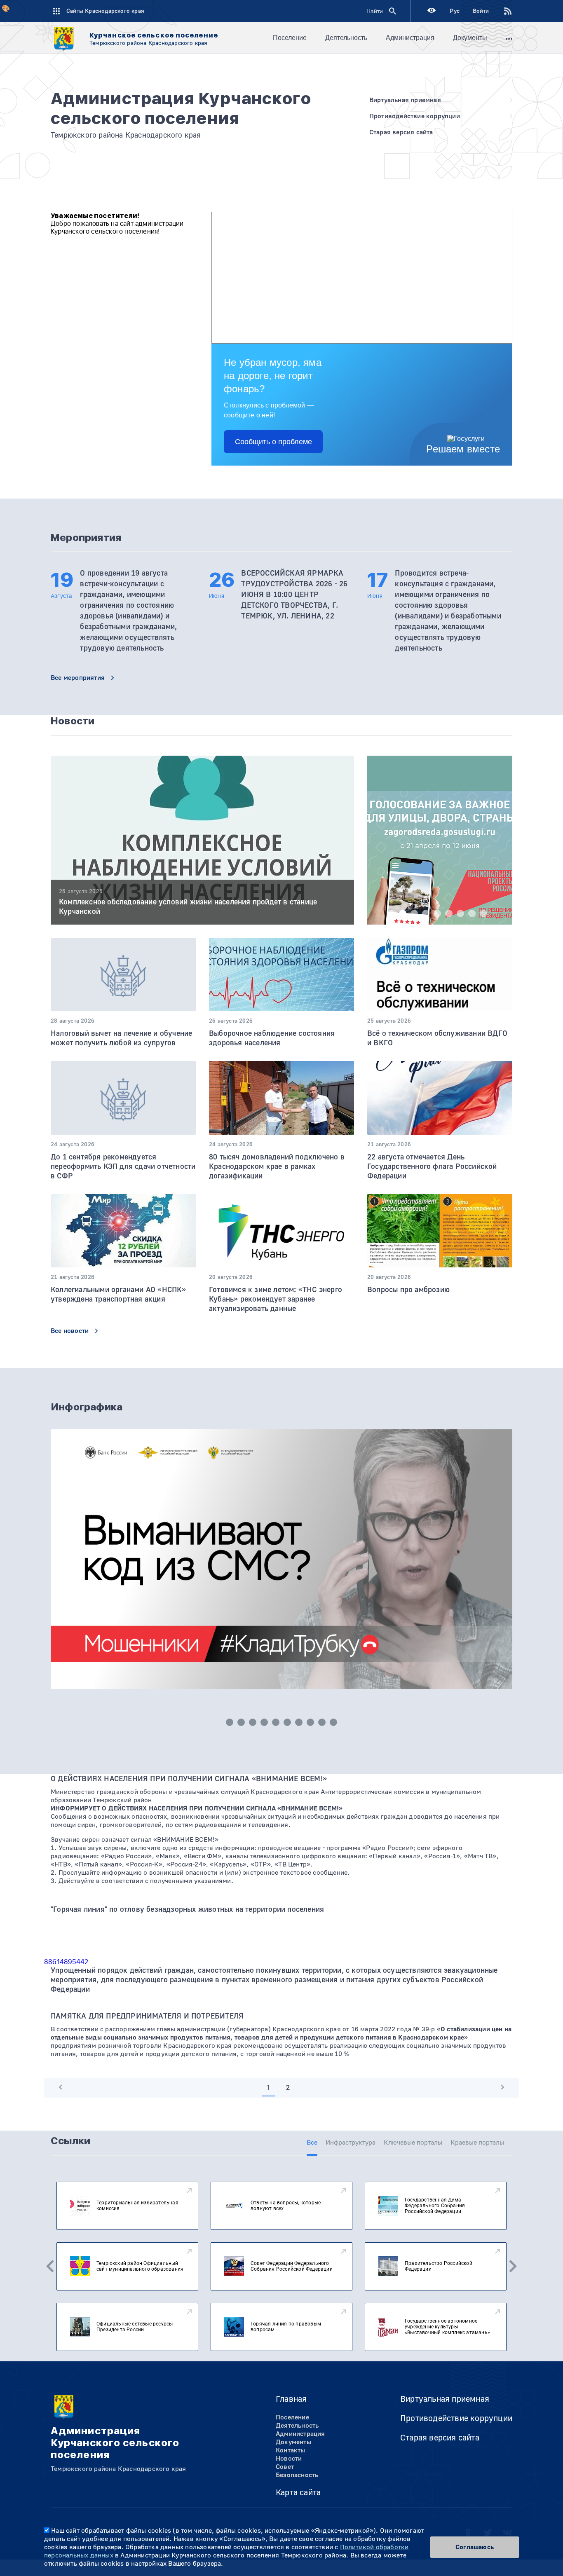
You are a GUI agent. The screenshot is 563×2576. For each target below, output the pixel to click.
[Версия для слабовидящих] (432, 11)
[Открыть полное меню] (509, 38)
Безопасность (297, 2475)
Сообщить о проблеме (273, 442)
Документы (470, 38)
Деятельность (346, 38)
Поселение (290, 38)
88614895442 (66, 1962)
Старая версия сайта (440, 2438)
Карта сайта (298, 2493)
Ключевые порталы (413, 2143)
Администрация (410, 38)
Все (312, 2143)
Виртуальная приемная (445, 2399)
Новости (289, 2459)
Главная (291, 2399)
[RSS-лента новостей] (501, 11)
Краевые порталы (477, 2143)
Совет (285, 2467)
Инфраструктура (351, 2143)
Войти (481, 11)
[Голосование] (440, 862)
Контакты (291, 2450)
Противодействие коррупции (456, 2418)
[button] (391, 913)
